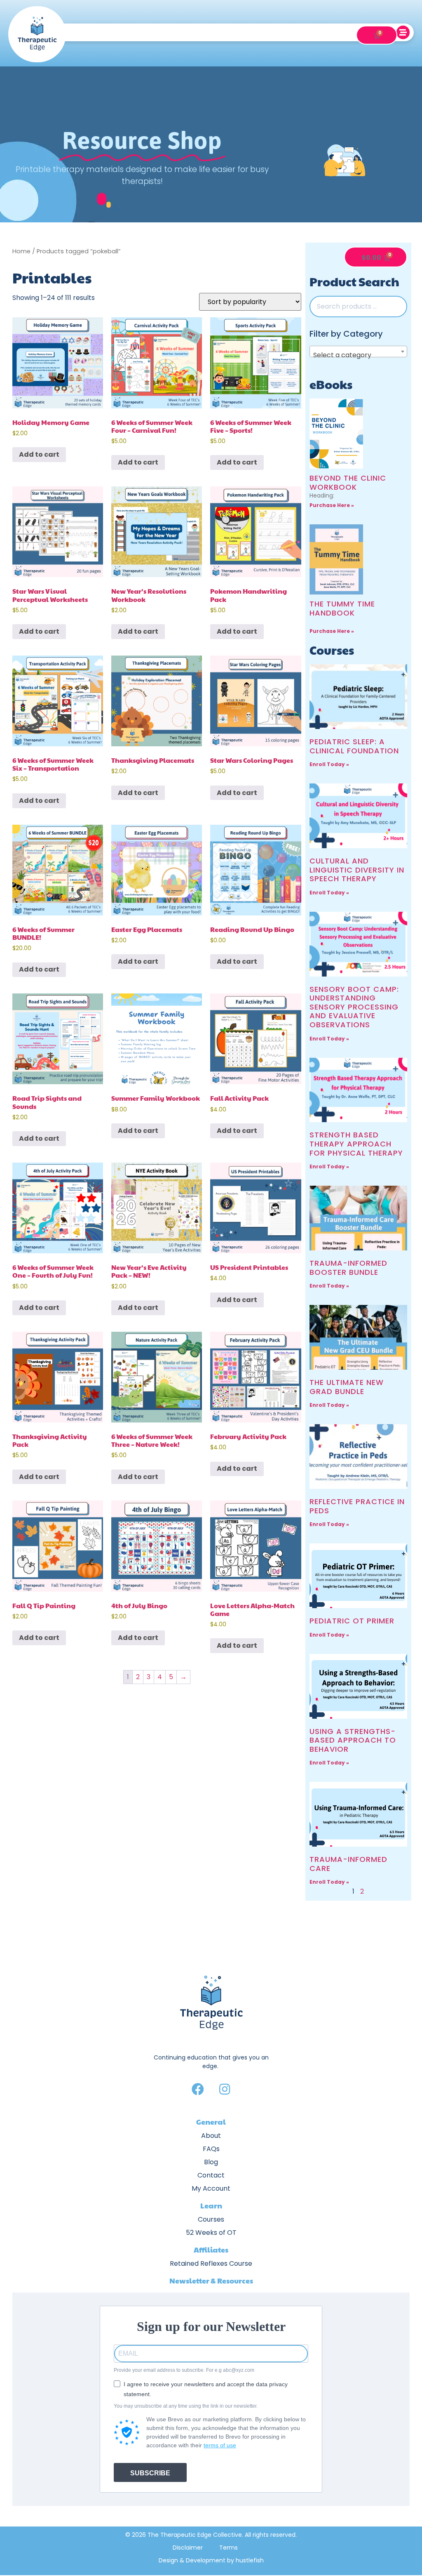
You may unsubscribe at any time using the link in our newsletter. (186, 2406)
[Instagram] (225, 2089)
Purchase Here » (332, 505)
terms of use (220, 2445)
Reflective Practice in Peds (357, 1506)
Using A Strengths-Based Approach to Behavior (353, 1740)
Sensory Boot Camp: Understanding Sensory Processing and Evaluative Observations (354, 1007)
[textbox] (359, 355)
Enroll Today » (329, 764)
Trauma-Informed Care (348, 1864)
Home (21, 251)
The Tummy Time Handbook (342, 608)
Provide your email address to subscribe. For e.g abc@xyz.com (184, 2370)
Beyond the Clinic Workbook (348, 482)
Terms (229, 2548)
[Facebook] (198, 2089)
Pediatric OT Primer (352, 1621)
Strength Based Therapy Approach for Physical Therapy (356, 1144)
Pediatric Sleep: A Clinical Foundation (354, 746)
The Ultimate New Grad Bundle (347, 1387)
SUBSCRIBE (150, 2473)
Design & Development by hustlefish (211, 2560)
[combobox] (359, 351)
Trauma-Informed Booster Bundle (348, 1268)
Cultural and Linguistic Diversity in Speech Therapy (357, 870)
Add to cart (39, 454)
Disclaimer (188, 2548)
